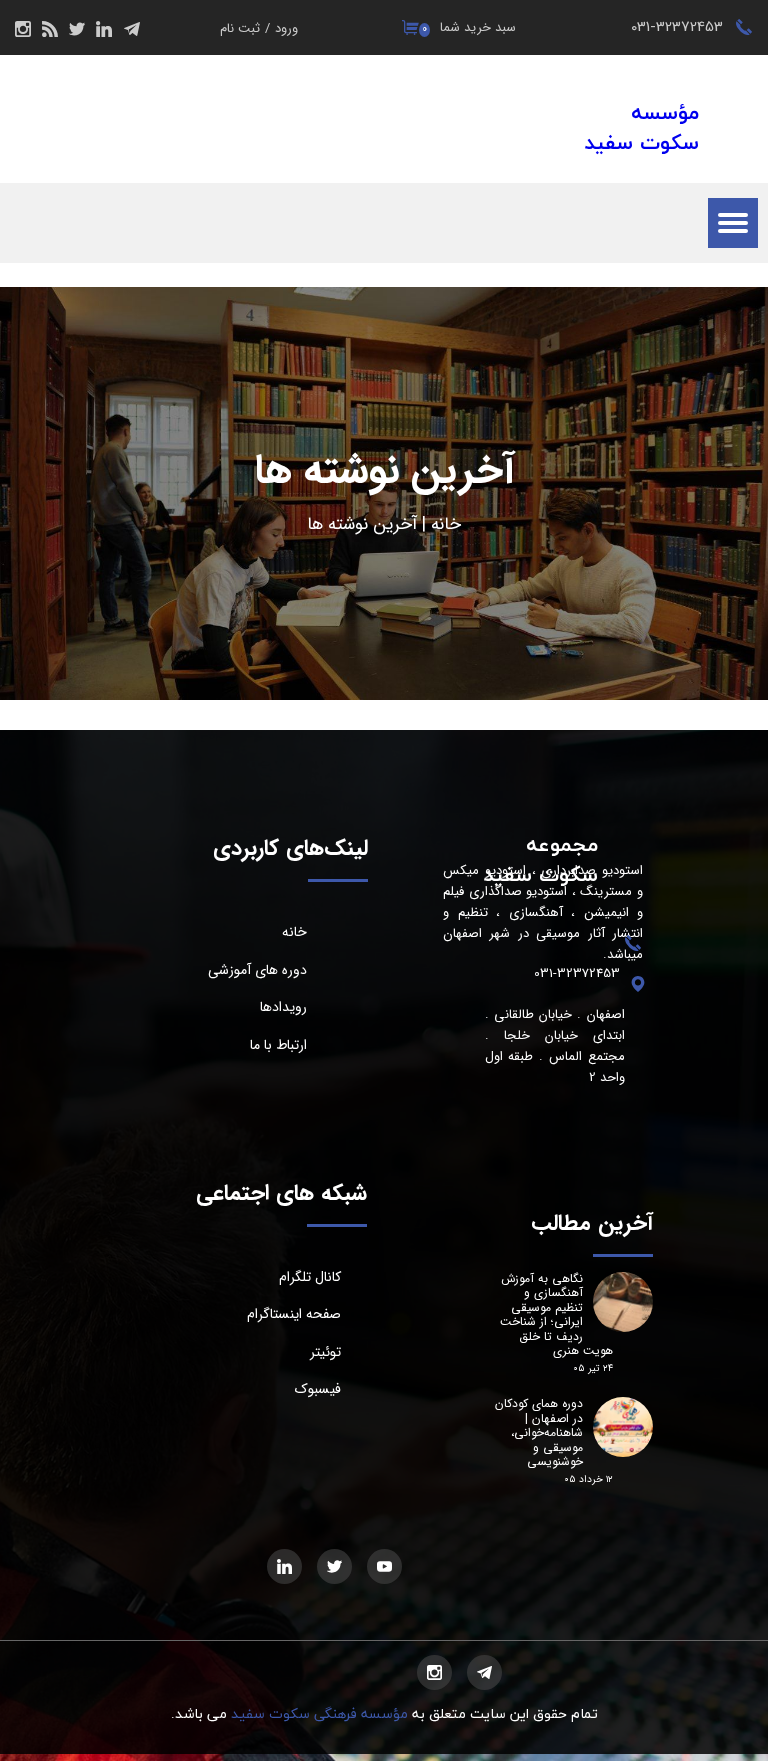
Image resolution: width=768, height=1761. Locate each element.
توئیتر (325, 1352)
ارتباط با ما (278, 1045)
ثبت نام (240, 28)
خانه (446, 524)
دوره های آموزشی (257, 970)
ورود (286, 28)
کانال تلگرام (310, 1277)
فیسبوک (318, 1389)
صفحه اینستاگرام (294, 1314)
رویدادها (283, 1007)
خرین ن (387, 524)
